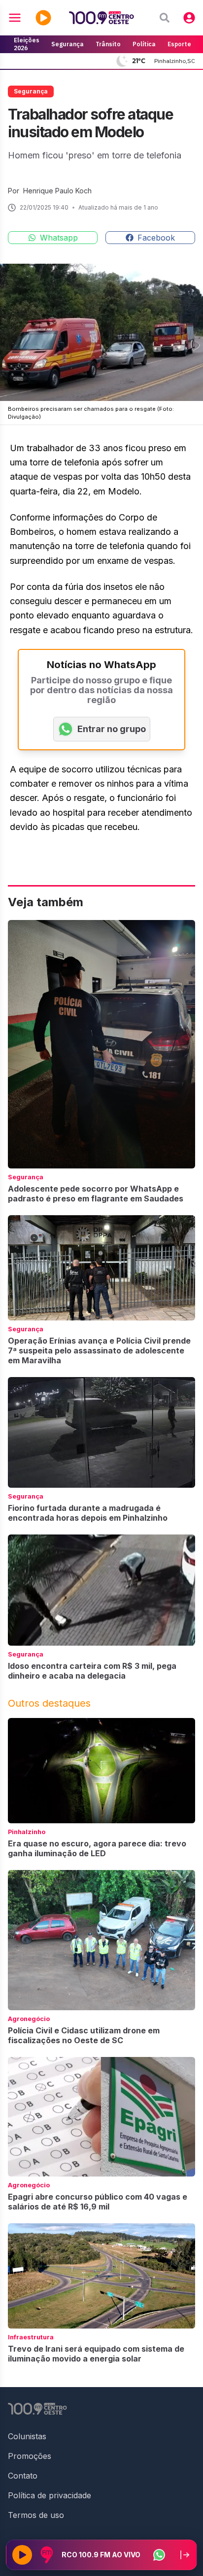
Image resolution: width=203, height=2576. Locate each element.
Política (144, 44)
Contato (23, 2476)
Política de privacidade (50, 2495)
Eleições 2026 (27, 44)
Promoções (30, 2456)
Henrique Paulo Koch (57, 191)
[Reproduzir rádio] (22, 2555)
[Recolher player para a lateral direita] (185, 2555)
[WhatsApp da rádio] (159, 2555)
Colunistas (27, 2436)
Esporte (179, 44)
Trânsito (108, 44)
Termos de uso (36, 2515)
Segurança (68, 44)
